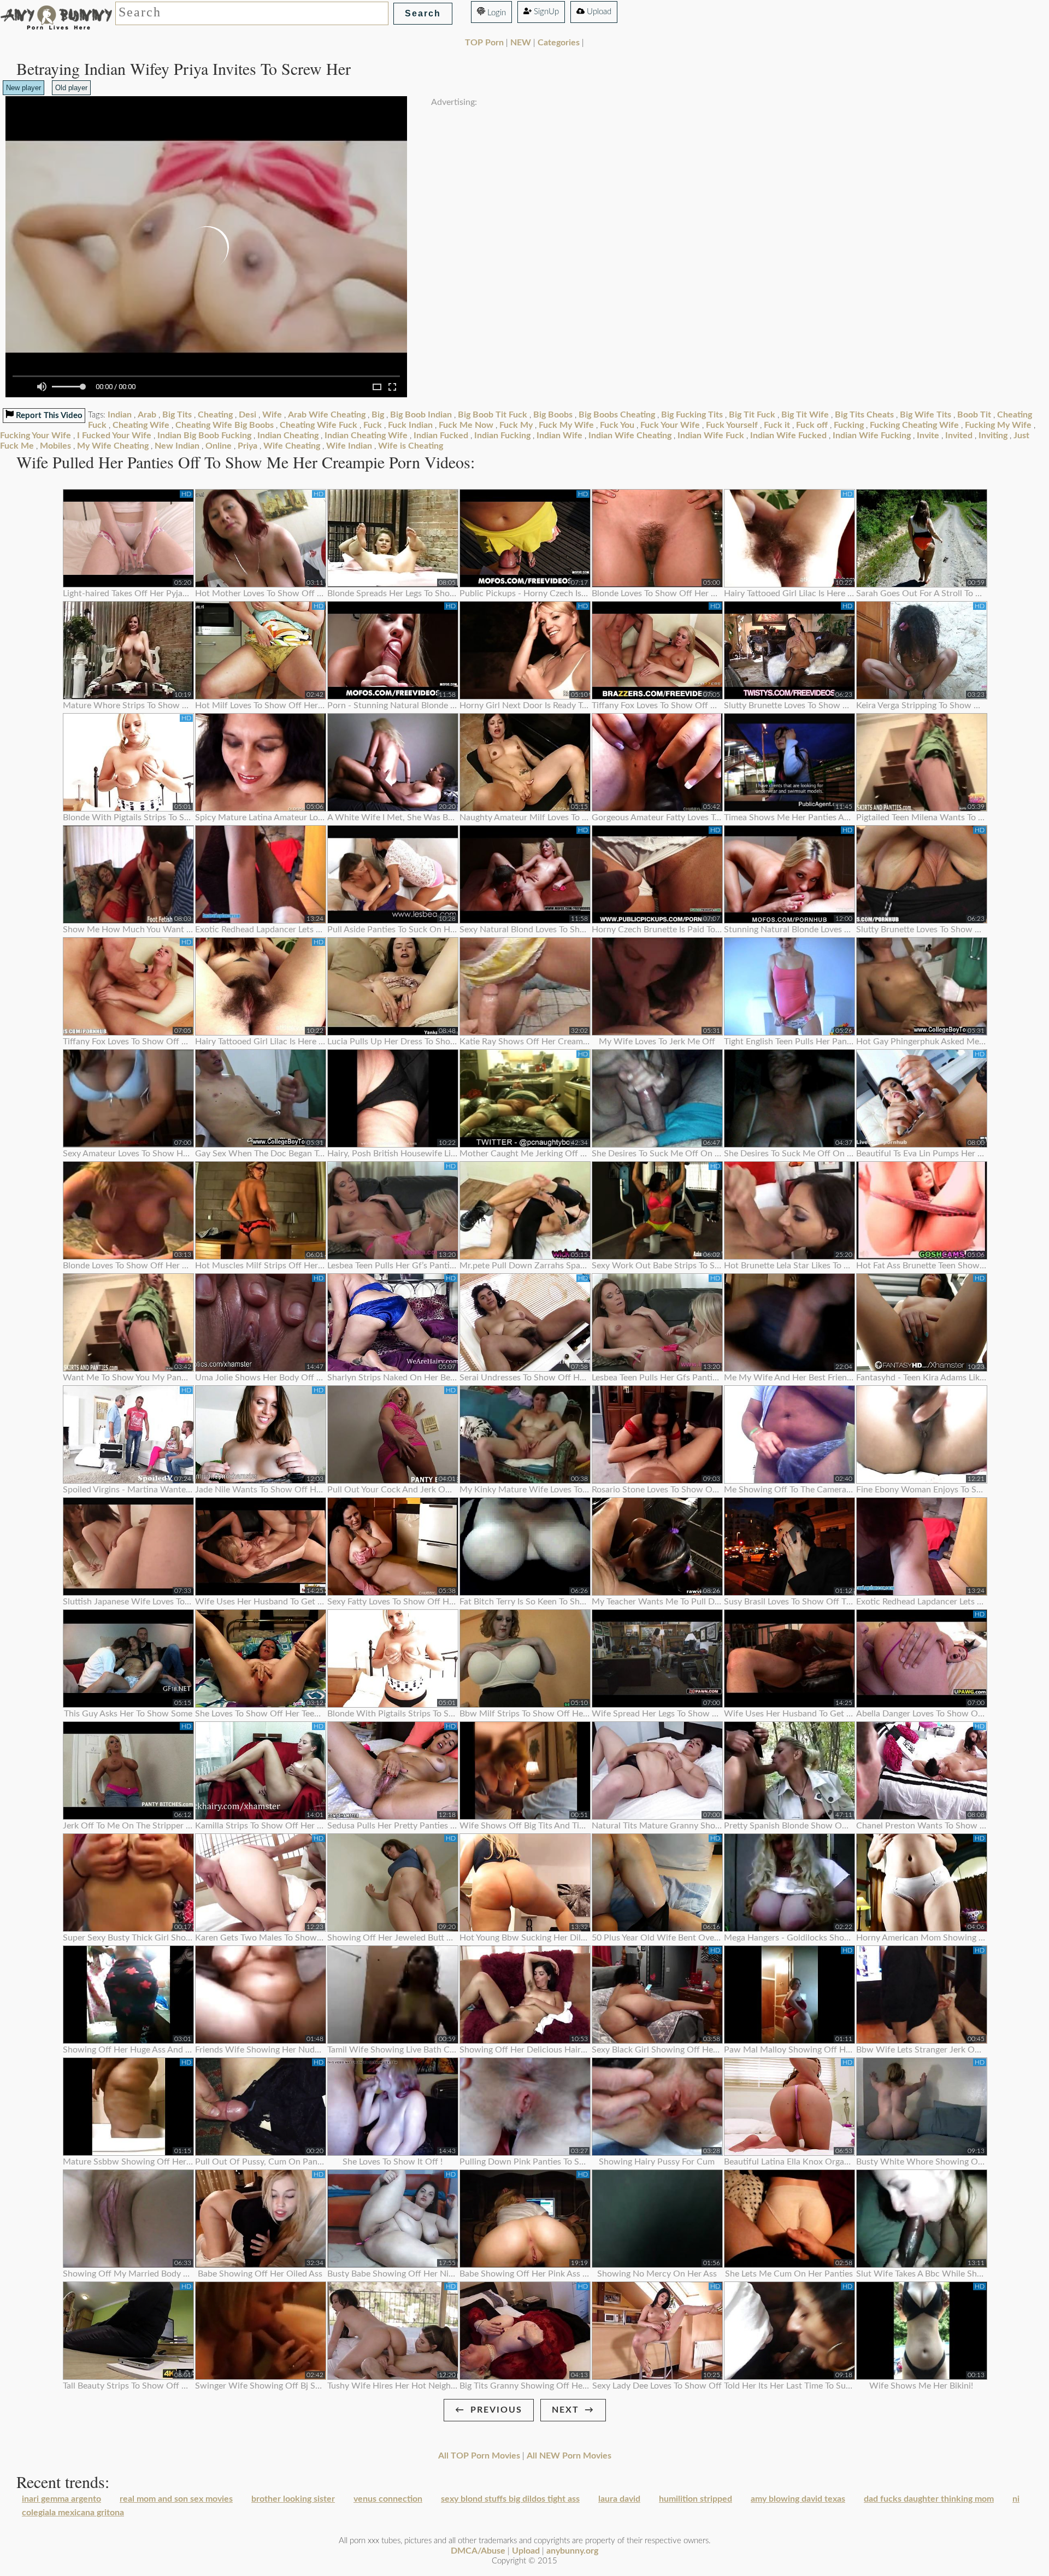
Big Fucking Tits (692, 415)
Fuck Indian (410, 425)
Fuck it (777, 425)
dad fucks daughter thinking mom (929, 2499)
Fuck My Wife (566, 425)
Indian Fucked (441, 436)
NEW (521, 43)
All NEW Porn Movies (569, 2456)
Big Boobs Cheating (617, 415)
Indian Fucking (502, 436)
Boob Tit (974, 415)
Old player (71, 88)
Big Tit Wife (805, 415)
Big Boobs (553, 415)
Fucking (849, 425)
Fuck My (516, 425)
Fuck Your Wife (670, 425)
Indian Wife (559, 436)
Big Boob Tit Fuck (493, 415)
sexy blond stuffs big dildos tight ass (510, 2499)
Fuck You (617, 425)
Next (565, 2410)
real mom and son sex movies (176, 2499)
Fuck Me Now (466, 425)
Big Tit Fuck (752, 415)
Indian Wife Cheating (630, 436)
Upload (598, 12)
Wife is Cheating (411, 446)
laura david (619, 2499)
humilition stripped (696, 2499)
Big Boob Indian (421, 415)
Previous (496, 2410)
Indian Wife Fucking (872, 436)
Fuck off (812, 425)
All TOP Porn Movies (479, 2456)
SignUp (545, 12)
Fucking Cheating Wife (914, 425)
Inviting (993, 436)
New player (23, 88)
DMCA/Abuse (478, 2551)
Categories (559, 43)
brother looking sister (293, 2499)
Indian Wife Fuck (711, 436)
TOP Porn (484, 43)
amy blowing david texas (798, 2499)
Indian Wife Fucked (788, 436)
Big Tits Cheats (864, 415)
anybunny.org (572, 2551)
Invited (959, 436)
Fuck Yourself (732, 425)
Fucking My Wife (998, 425)
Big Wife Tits (926, 415)
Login (496, 13)
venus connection (388, 2499)
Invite (928, 436)
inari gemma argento (61, 2499)
